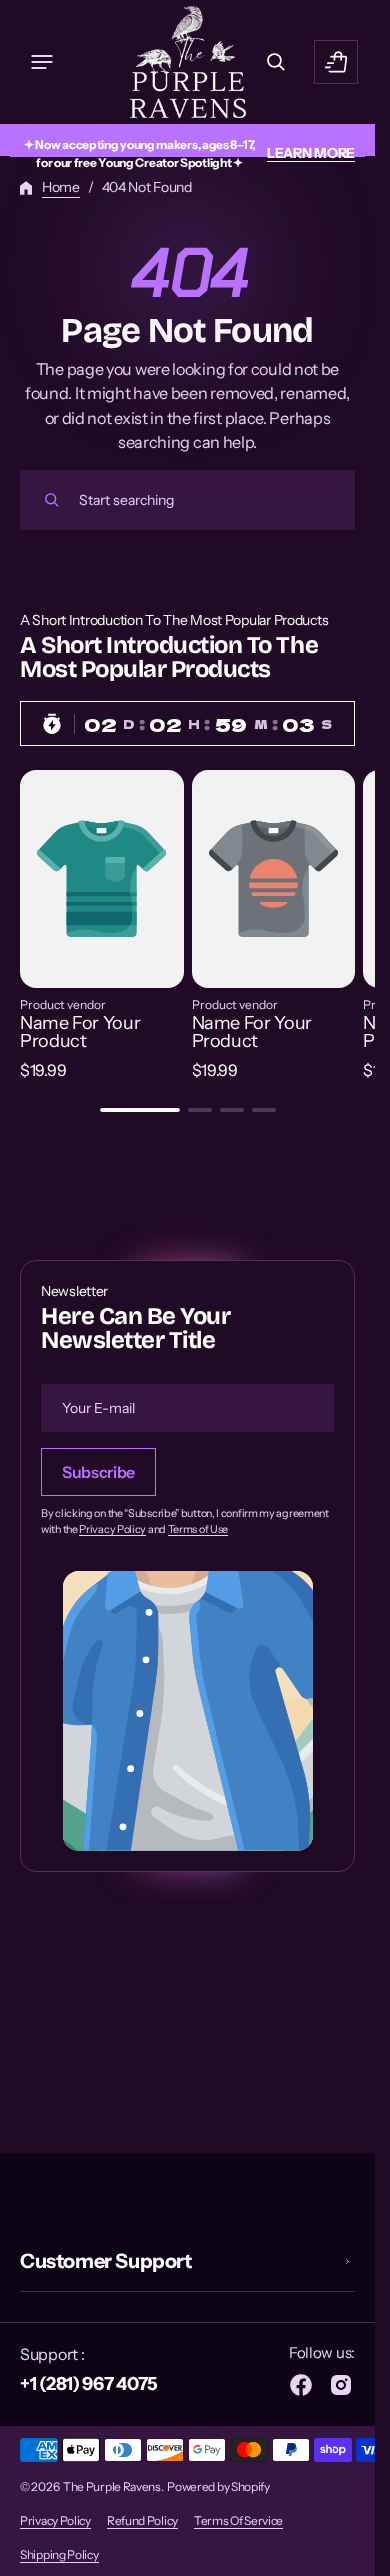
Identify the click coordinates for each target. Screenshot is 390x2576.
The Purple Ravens (112, 2486)
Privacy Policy (112, 1530)
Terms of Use (198, 1530)
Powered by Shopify (218, 2486)
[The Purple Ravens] (188, 62)
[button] (42, 62)
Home (61, 187)
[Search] (52, 500)
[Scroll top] (351, 2552)
